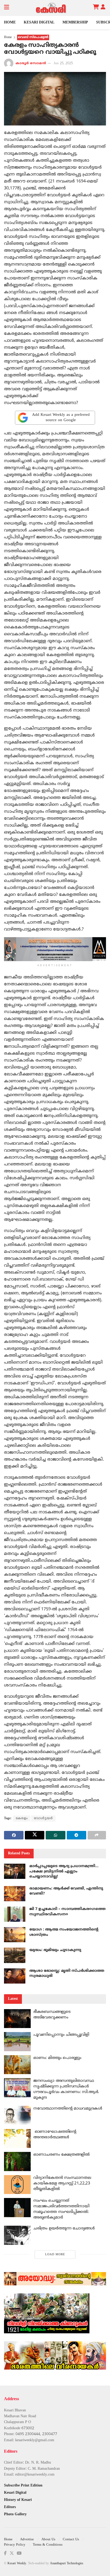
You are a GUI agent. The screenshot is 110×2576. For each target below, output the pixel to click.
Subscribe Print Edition (23, 2486)
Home (10, 23)
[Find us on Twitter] (12, 2553)
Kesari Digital (39, 23)
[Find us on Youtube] (19, 2553)
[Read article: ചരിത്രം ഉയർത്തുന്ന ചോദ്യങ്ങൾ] (17, 2235)
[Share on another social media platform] (97, 1835)
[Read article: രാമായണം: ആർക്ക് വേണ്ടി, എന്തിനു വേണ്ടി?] (15, 1894)
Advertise (27, 2540)
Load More (55, 2254)
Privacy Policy (15, 2545)
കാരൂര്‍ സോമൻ (31, 63)
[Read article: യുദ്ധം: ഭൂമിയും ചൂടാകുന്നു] (15, 1955)
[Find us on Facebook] (5, 2553)
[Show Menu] (7, 8)
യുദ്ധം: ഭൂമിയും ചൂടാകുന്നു (55, 1950)
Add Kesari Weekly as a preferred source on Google (61, 418)
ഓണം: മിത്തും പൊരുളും (57, 2058)
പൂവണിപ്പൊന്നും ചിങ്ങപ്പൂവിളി (61, 2035)
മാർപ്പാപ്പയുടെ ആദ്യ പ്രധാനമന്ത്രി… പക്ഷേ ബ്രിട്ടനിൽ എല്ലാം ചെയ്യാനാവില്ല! (64, 1871)
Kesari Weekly (17, 2564)
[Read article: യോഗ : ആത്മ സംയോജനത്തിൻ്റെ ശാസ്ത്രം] (15, 1935)
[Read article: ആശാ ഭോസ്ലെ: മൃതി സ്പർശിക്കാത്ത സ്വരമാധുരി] (15, 1976)
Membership (75, 23)
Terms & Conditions (48, 2545)
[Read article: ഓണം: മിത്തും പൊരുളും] (17, 2065)
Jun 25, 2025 (63, 63)
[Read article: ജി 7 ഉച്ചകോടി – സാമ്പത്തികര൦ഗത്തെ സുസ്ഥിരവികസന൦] (15, 1914)
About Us (48, 2540)
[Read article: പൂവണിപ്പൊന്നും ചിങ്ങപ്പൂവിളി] (17, 2042)
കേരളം (22, 1819)
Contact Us (71, 2540)
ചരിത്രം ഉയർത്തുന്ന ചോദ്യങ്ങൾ (64, 2228)
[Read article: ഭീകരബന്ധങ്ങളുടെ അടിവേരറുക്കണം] (17, 2019)
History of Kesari (18, 2500)
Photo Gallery (15, 2514)
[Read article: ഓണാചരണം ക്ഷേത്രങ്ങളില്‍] (17, 2161)
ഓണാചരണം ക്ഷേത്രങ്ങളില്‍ (62, 2155)
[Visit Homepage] (51, 8)
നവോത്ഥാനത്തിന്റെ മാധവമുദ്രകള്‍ (68, 2109)
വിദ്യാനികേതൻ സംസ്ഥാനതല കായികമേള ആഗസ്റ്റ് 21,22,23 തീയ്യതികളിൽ (62, 2183)
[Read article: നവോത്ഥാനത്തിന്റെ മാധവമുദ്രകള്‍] (17, 2115)
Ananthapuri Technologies (67, 2564)
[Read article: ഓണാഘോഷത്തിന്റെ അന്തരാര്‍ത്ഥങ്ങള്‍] (17, 2139)
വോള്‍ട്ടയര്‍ (43, 1819)
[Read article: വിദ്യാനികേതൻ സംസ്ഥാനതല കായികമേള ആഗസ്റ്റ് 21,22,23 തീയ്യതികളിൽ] (17, 2185)
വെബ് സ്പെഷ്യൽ (33, 37)
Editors (10, 2507)
